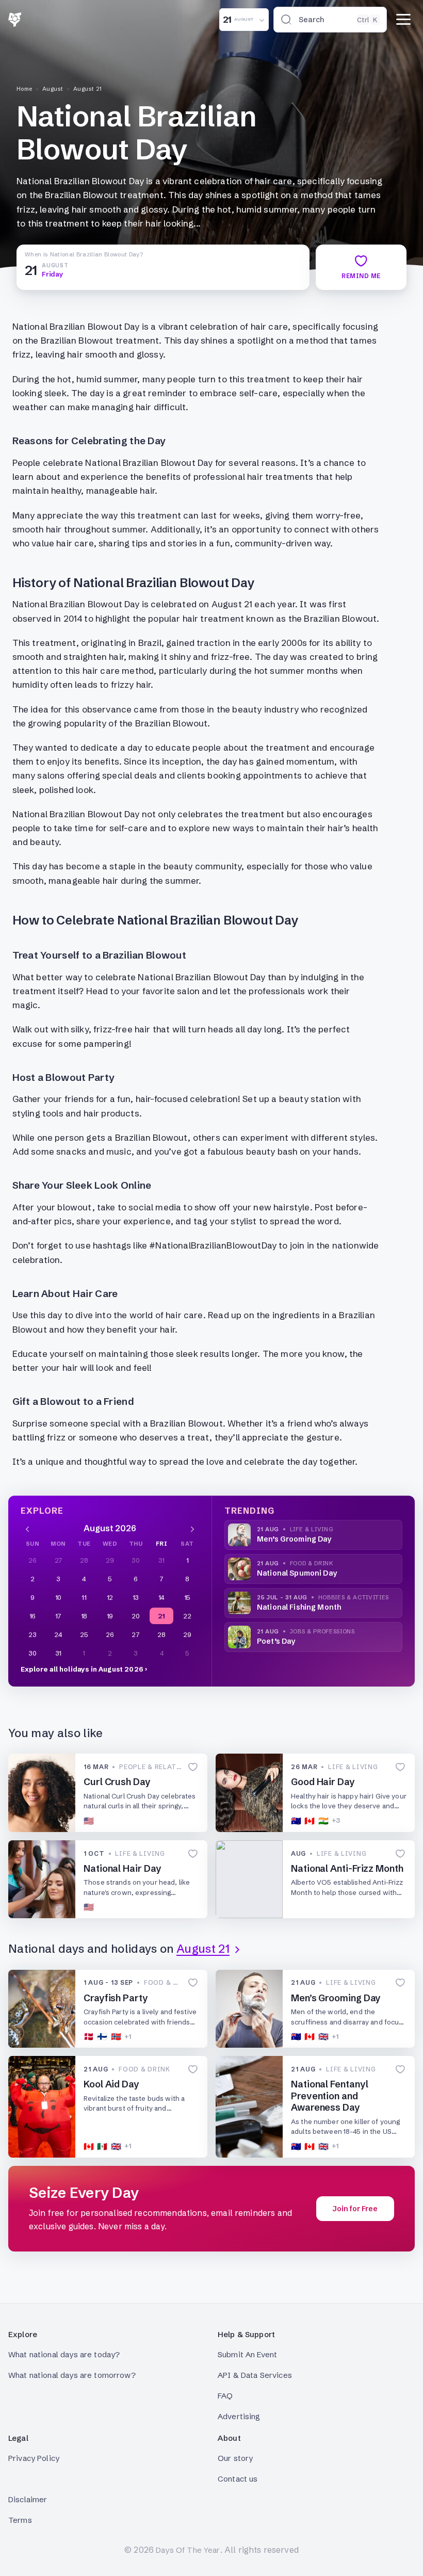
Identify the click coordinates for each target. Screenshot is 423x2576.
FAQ (225, 2396)
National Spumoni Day (297, 1573)
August (53, 89)
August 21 (88, 89)
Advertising (239, 2416)
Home (25, 89)
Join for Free (355, 2209)
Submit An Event (247, 2354)
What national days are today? (64, 2354)
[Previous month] (27, 1528)
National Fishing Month (299, 1607)
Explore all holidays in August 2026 (82, 1669)
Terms (20, 2520)
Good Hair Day (323, 1782)
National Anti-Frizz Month (347, 1868)
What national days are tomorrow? (72, 2375)
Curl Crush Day (117, 1782)
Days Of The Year (188, 2550)
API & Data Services (255, 2375)
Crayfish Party (116, 1998)
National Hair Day (122, 1868)
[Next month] (192, 1528)
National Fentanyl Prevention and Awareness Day (329, 2096)
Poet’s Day (276, 1641)
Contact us (238, 2479)
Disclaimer (28, 2499)
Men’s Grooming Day (294, 1539)
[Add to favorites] (193, 1767)
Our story (235, 2458)
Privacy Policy (34, 2458)
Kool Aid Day (111, 2084)
